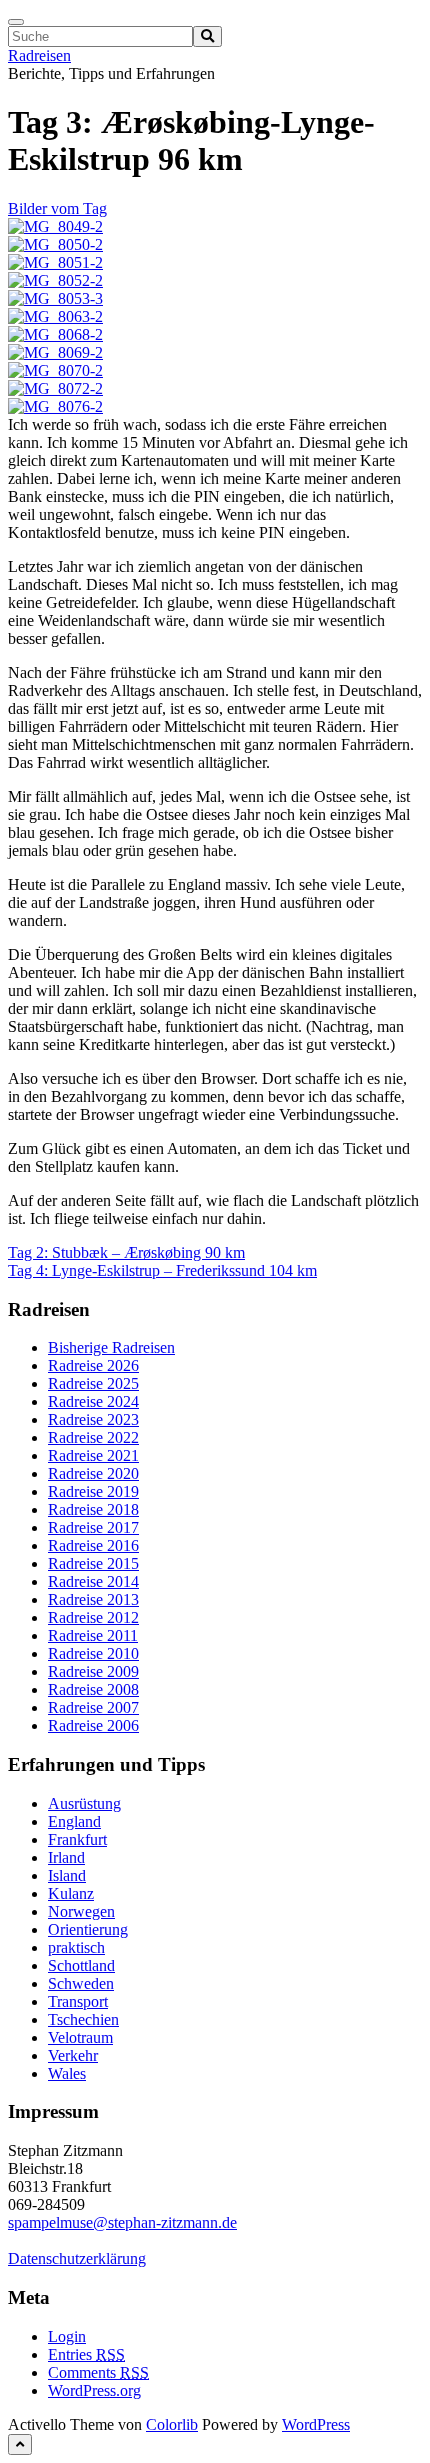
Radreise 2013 (93, 1599)
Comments (98, 2372)
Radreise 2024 (93, 1401)
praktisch (76, 1947)
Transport (78, 2001)
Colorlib (172, 2424)
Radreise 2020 (93, 1473)
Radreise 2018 (93, 1509)
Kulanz (71, 1893)
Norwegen (81, 1911)
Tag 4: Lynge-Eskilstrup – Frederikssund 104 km (162, 1270)
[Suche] (207, 36)
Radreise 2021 (93, 1455)
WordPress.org (94, 2390)
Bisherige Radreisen (111, 1347)
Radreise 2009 (93, 1671)
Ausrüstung (84, 1803)
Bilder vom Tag (57, 208)
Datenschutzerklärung (77, 2258)
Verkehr (73, 2055)
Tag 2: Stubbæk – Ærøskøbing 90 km (126, 1252)
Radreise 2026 (93, 1365)
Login (67, 2336)
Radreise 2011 (93, 1635)
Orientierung (88, 1929)
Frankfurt (77, 1839)
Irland (66, 1857)
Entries (86, 2354)
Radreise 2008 (93, 1689)
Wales (67, 2073)
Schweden (81, 1983)
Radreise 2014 (93, 1581)
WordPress (316, 2424)
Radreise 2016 (93, 1545)
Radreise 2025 (93, 1383)
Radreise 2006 (93, 1725)
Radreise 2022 (93, 1437)
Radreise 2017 (93, 1527)
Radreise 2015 (93, 1563)
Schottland (81, 1965)
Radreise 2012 (93, 1617)
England (74, 1821)
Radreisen (39, 55)
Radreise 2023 (93, 1419)
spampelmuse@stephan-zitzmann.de (122, 2222)
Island (67, 1875)
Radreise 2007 (93, 1707)
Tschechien (83, 2019)
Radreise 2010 (93, 1653)
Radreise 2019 (93, 1491)
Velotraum (80, 2037)
